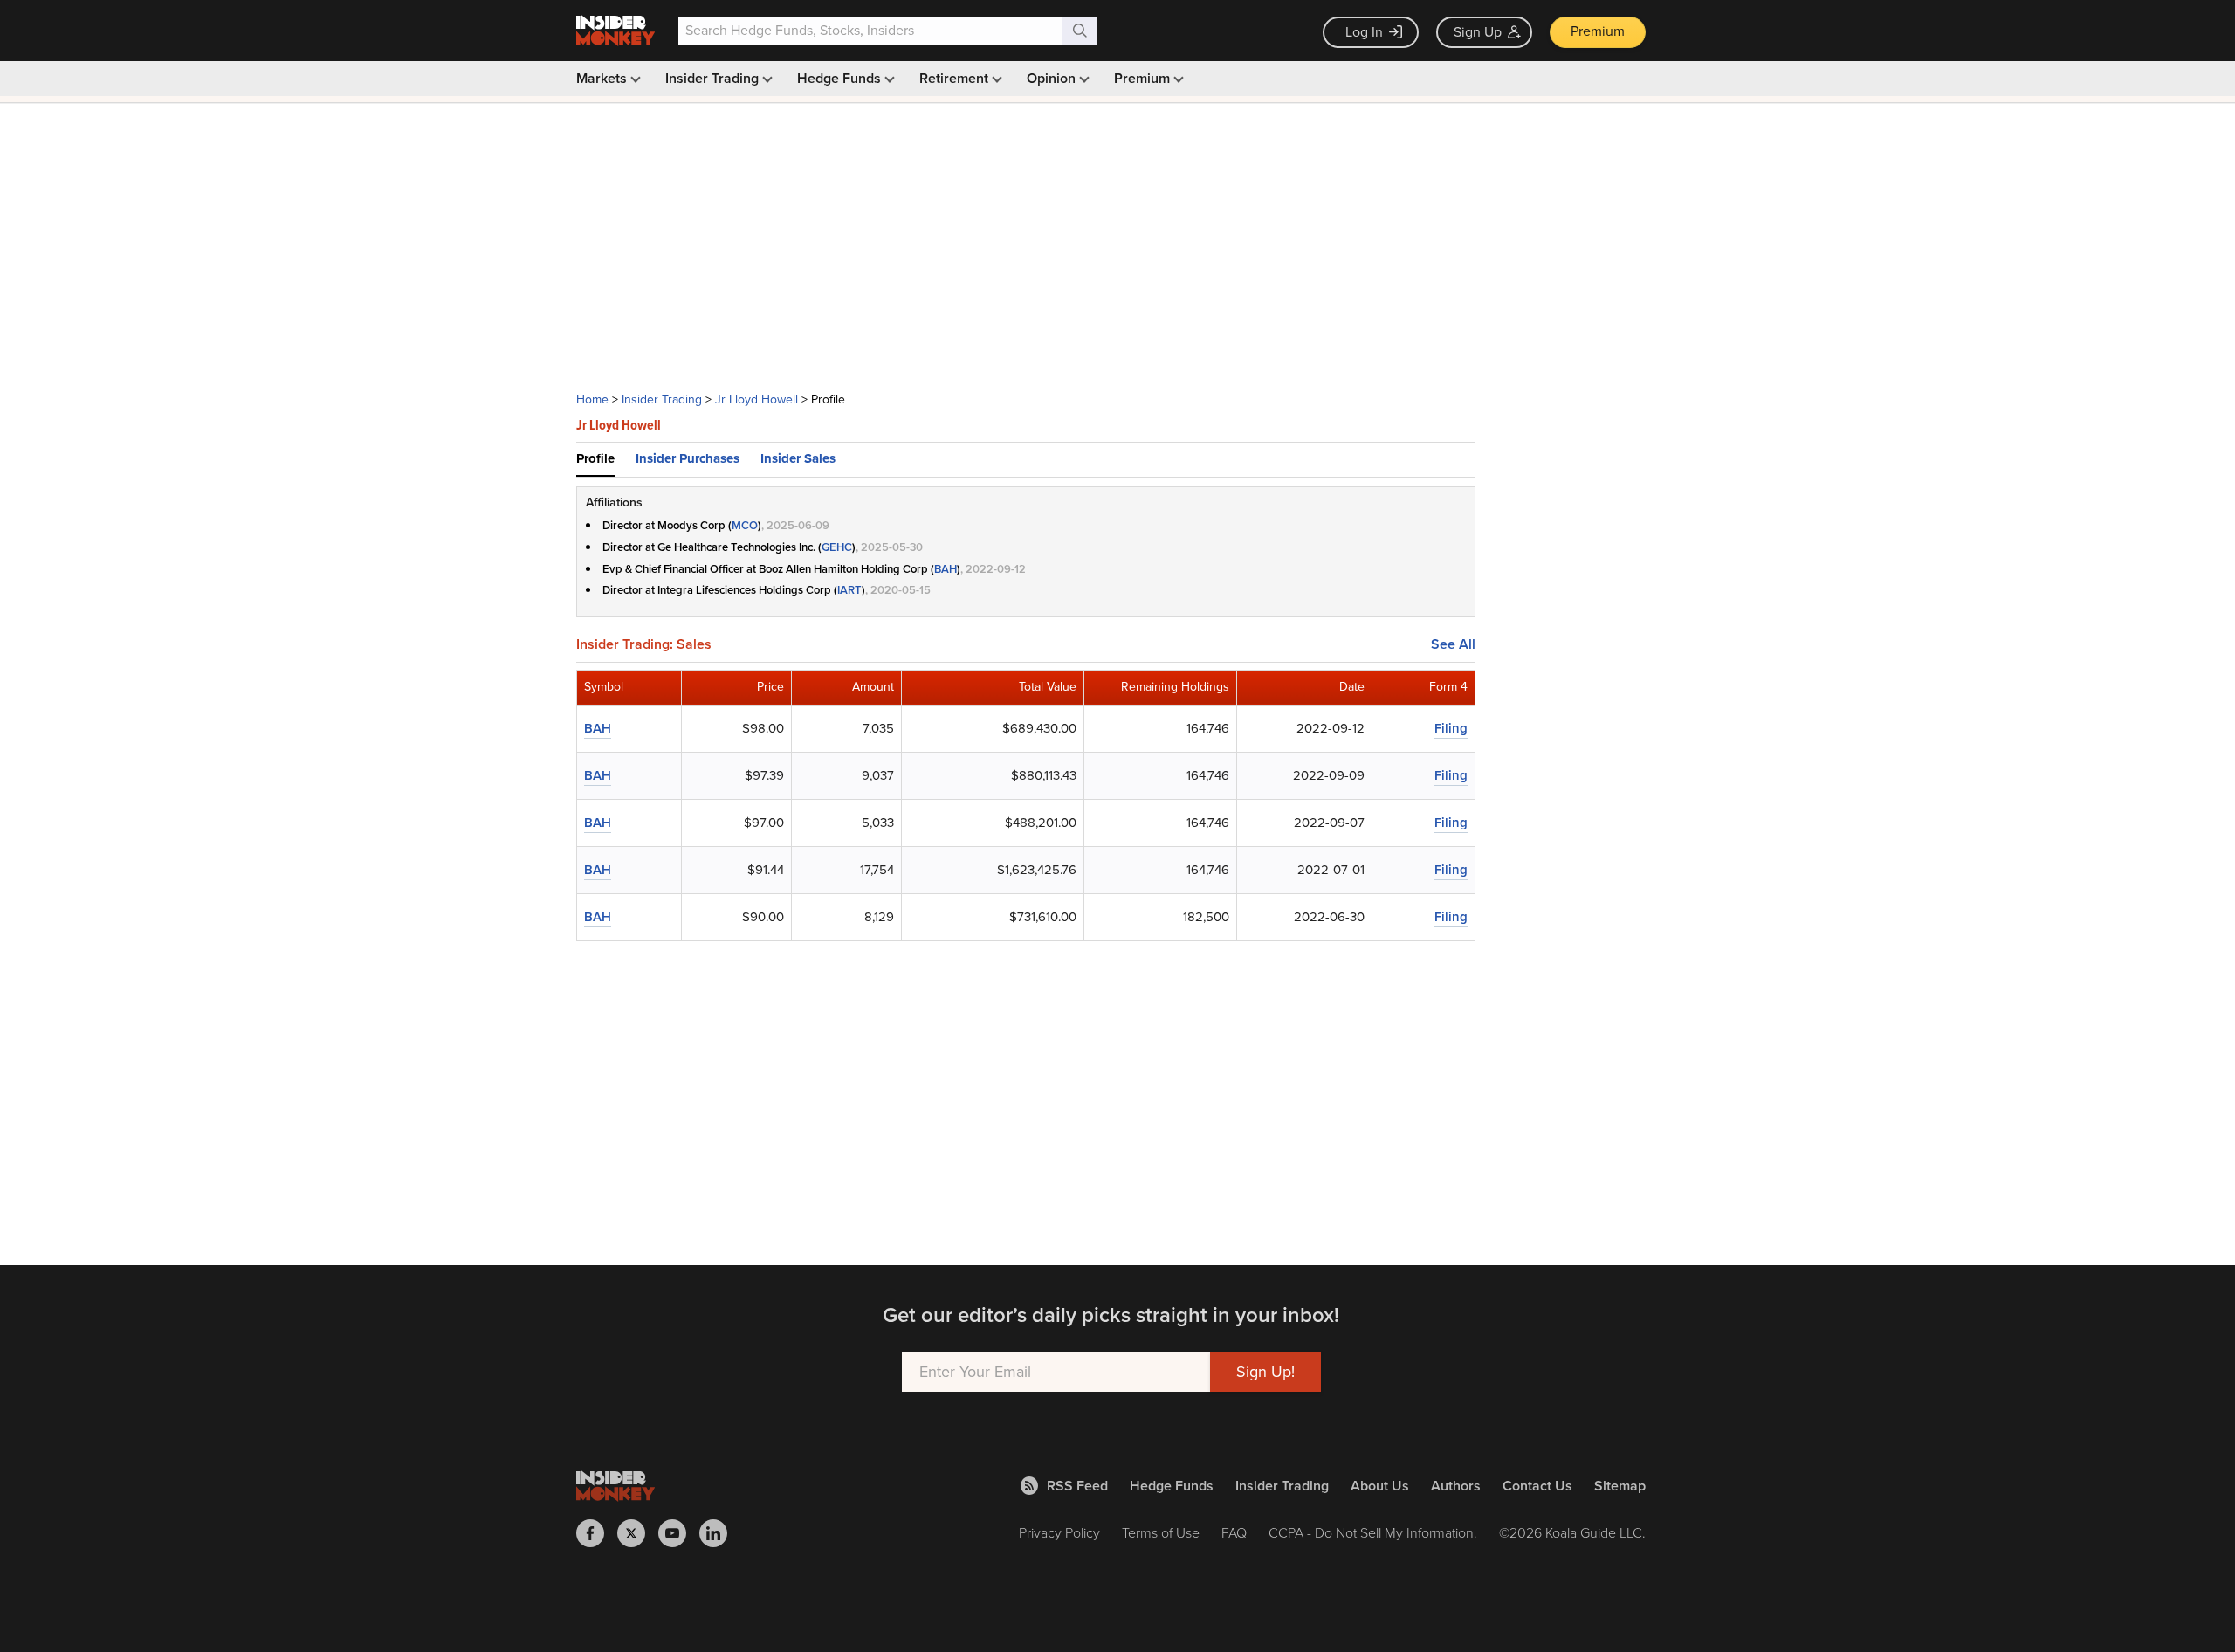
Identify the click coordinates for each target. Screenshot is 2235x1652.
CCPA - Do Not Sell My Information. (1373, 1533)
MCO (745, 525)
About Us (1380, 1486)
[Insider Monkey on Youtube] (679, 1533)
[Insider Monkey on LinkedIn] (720, 1533)
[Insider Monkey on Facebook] (597, 1533)
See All (1453, 644)
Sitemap (1620, 1486)
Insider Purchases (688, 458)
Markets (603, 78)
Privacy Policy (1059, 1533)
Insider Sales (798, 458)
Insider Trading (714, 78)
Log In (1364, 32)
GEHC (837, 547)
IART (849, 590)
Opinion (1053, 78)
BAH (946, 569)
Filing (1451, 728)
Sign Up (1478, 32)
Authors (1456, 1486)
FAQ (1234, 1533)
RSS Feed (1077, 1486)
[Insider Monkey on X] (638, 1533)
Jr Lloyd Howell (756, 399)
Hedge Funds (841, 78)
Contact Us (1537, 1486)
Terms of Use (1161, 1533)
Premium (1598, 31)
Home (592, 399)
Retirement (956, 78)
